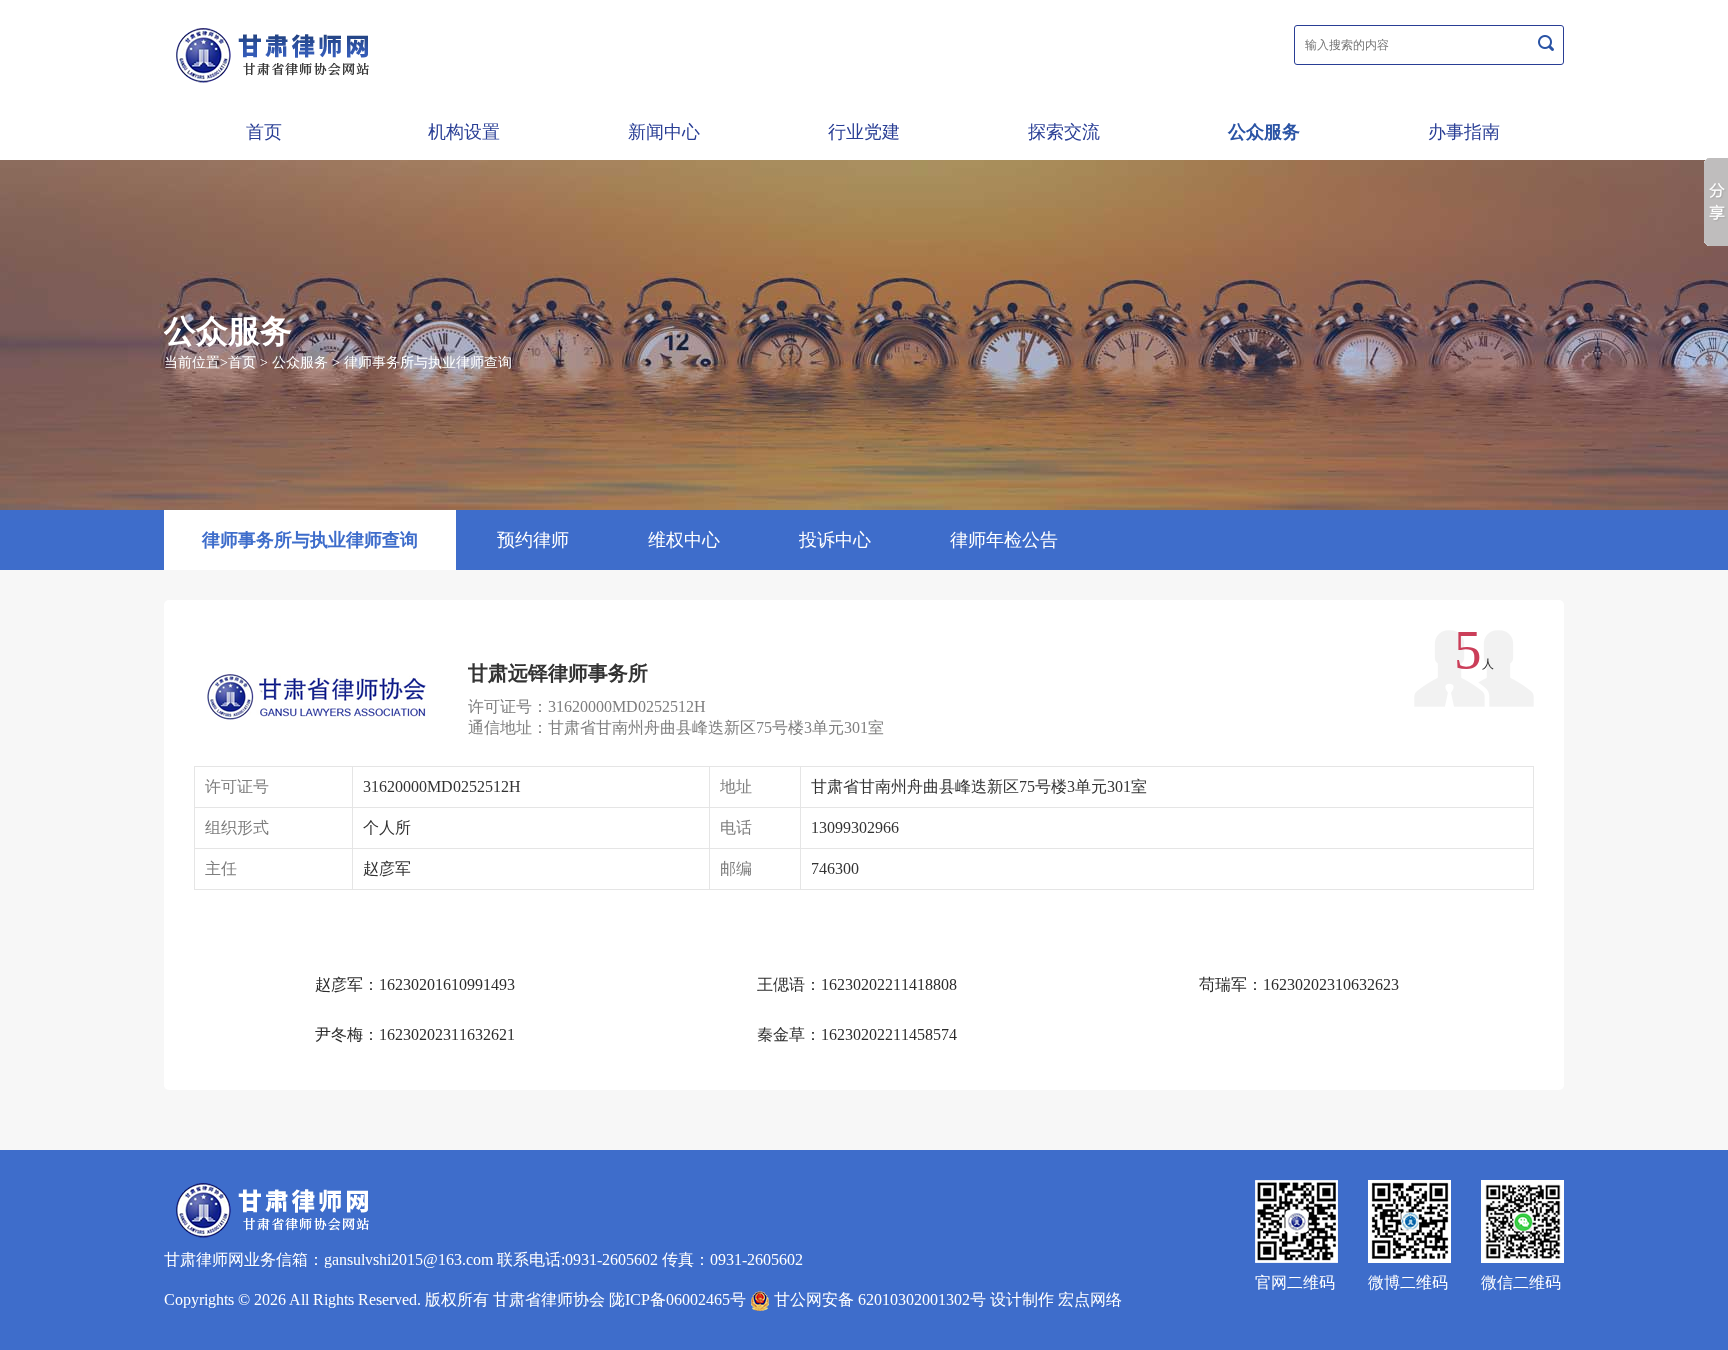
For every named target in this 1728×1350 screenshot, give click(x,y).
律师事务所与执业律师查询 (428, 362)
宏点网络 (1090, 1299)
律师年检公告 (1004, 540)
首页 (264, 132)
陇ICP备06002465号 (677, 1299)
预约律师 (533, 540)
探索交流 (1064, 132)
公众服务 (1264, 132)
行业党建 (864, 132)
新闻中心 (664, 132)
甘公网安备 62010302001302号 (878, 1299)
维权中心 (684, 540)
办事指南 (1464, 132)
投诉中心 (835, 540)
